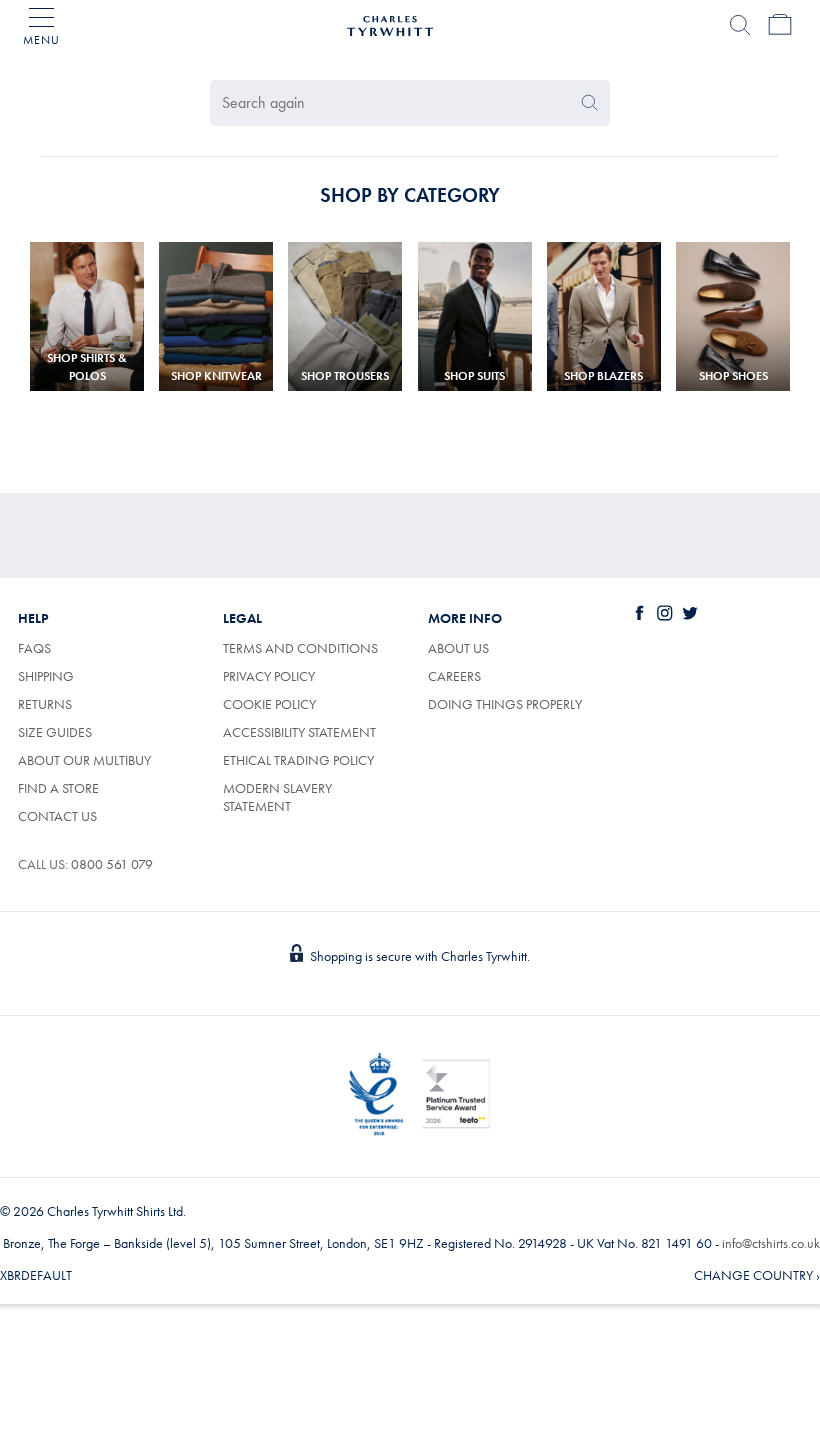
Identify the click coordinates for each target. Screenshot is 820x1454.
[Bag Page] (780, 25)
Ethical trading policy (298, 760)
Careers (477, 676)
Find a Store (58, 788)
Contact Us (57, 816)
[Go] (589, 103)
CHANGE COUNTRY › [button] (757, 1275)
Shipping (46, 676)
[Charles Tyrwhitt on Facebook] (644, 613)
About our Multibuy (84, 760)
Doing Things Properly (505, 704)
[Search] (740, 25)
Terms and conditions (300, 648)
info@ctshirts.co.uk (771, 1243)
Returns (45, 704)
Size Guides (55, 732)
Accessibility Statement (299, 732)
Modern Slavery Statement (277, 797)
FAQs (34, 648)
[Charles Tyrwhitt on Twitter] (694, 613)
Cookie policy (269, 704)
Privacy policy (269, 676)
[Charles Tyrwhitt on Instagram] (669, 613)
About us (458, 648)
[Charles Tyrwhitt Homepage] (390, 23)
